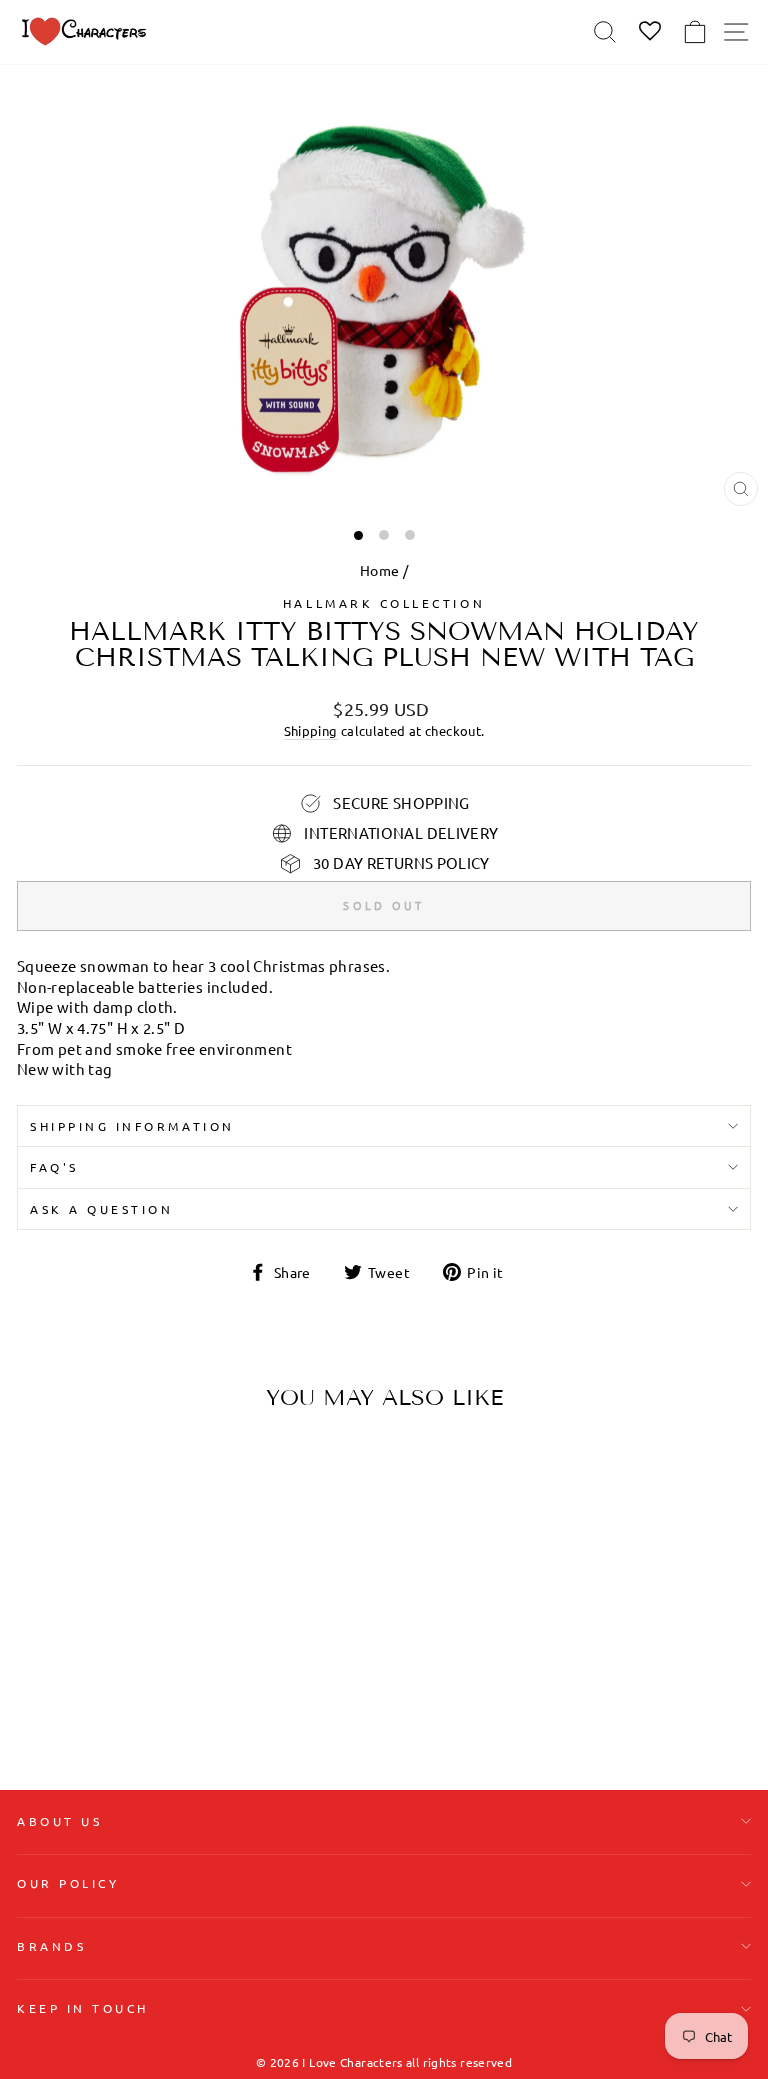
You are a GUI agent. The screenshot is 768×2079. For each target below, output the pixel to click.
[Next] (277, 1552)
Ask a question (101, 1209)
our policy (68, 1883)
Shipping (311, 730)
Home (379, 570)
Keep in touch (83, 2008)
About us (59, 1821)
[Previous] (40, 1552)
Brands (51, 1946)
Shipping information (132, 1126)
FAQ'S (54, 1167)
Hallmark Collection (384, 603)
